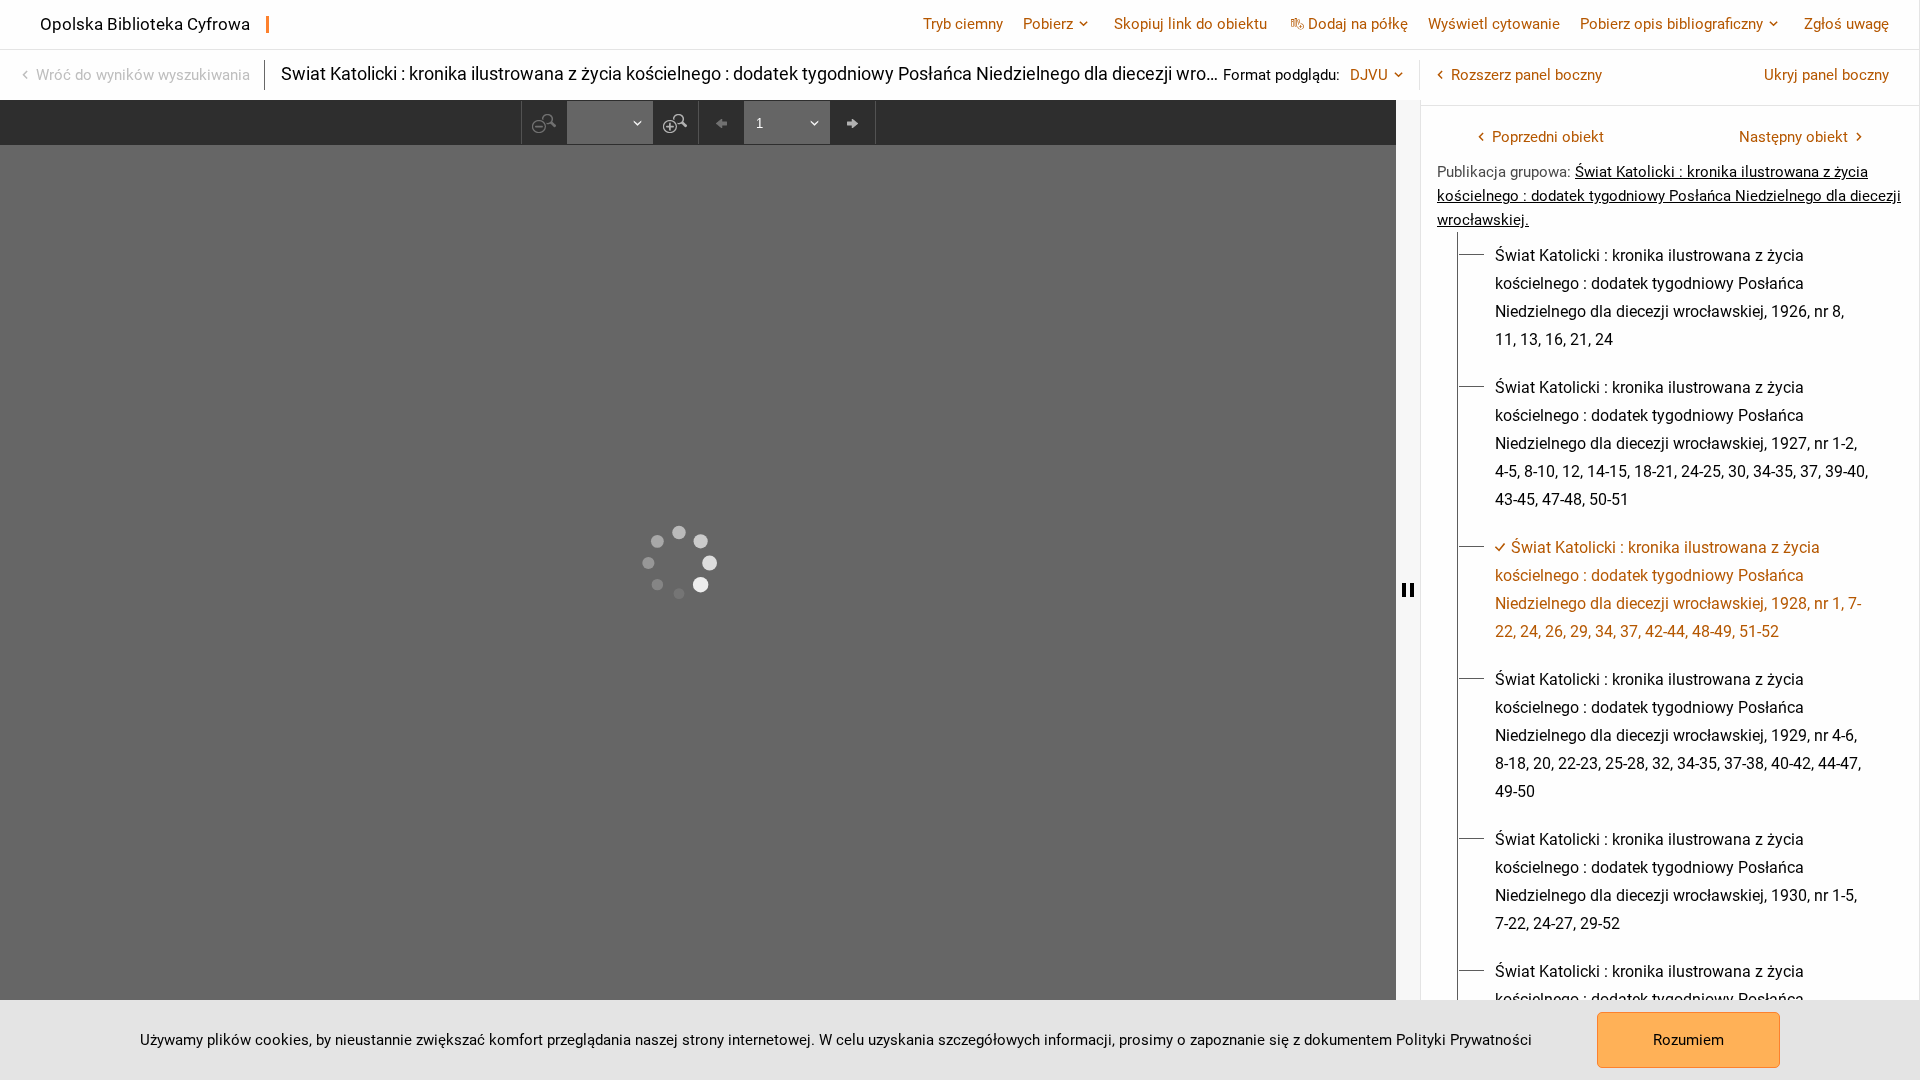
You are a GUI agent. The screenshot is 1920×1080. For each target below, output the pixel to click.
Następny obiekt (1793, 137)
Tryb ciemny (963, 24)
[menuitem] (1681, 298)
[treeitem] (1670, 298)
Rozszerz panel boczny (1526, 75)
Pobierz (1048, 24)
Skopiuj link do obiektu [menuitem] (1190, 24)
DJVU (1369, 75)
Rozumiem (1688, 1040)
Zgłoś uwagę (1846, 24)
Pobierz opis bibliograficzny (1671, 24)
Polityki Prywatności (1464, 1040)
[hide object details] (1408, 590)
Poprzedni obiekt (1548, 137)
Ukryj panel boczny (1826, 75)
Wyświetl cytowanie (1494, 24)
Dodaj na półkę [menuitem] (1358, 24)
